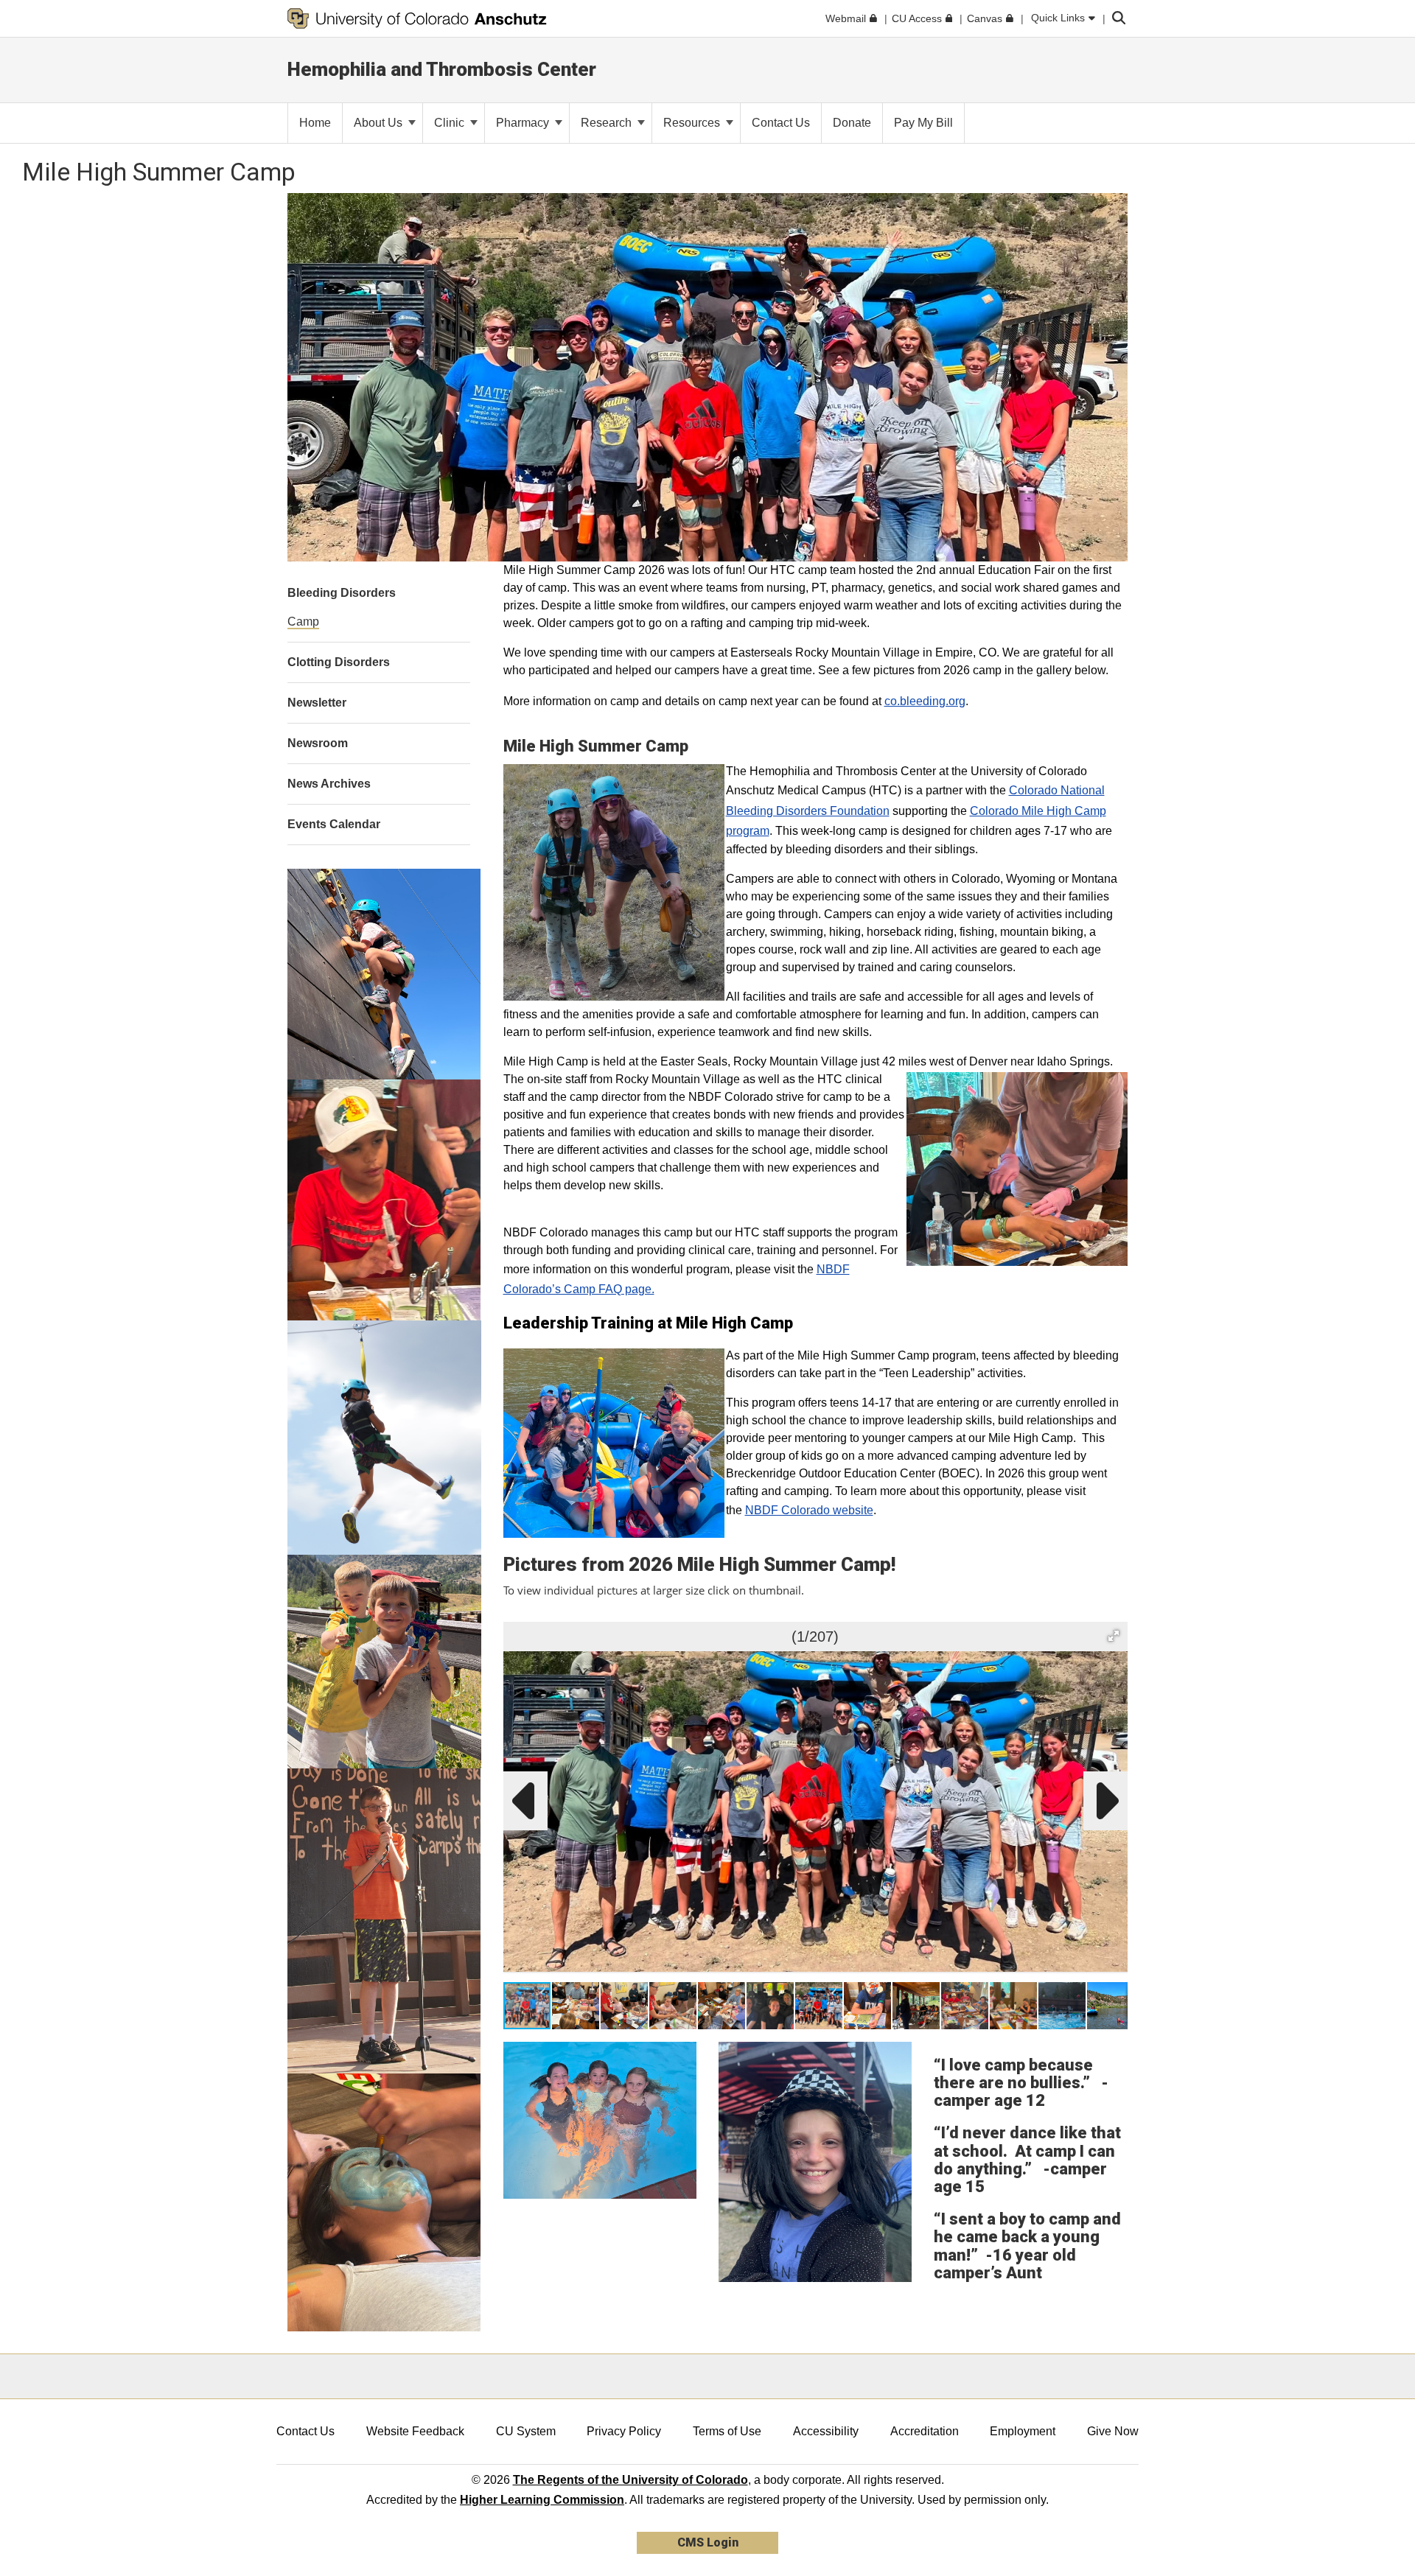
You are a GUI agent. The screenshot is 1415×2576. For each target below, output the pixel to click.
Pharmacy (524, 123)
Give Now (1113, 2431)
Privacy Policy (624, 2431)
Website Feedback (415, 2431)
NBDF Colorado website (809, 1510)
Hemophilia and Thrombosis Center (442, 69)
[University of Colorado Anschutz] (417, 18)
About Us (380, 123)
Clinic (451, 123)
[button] (1114, 1636)
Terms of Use (727, 2431)
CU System (526, 2431)
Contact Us (305, 2431)
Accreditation (925, 2431)
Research (608, 123)
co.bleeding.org (925, 701)
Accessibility (826, 2431)
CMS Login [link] (708, 2542)
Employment (1023, 2431)
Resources (693, 123)
